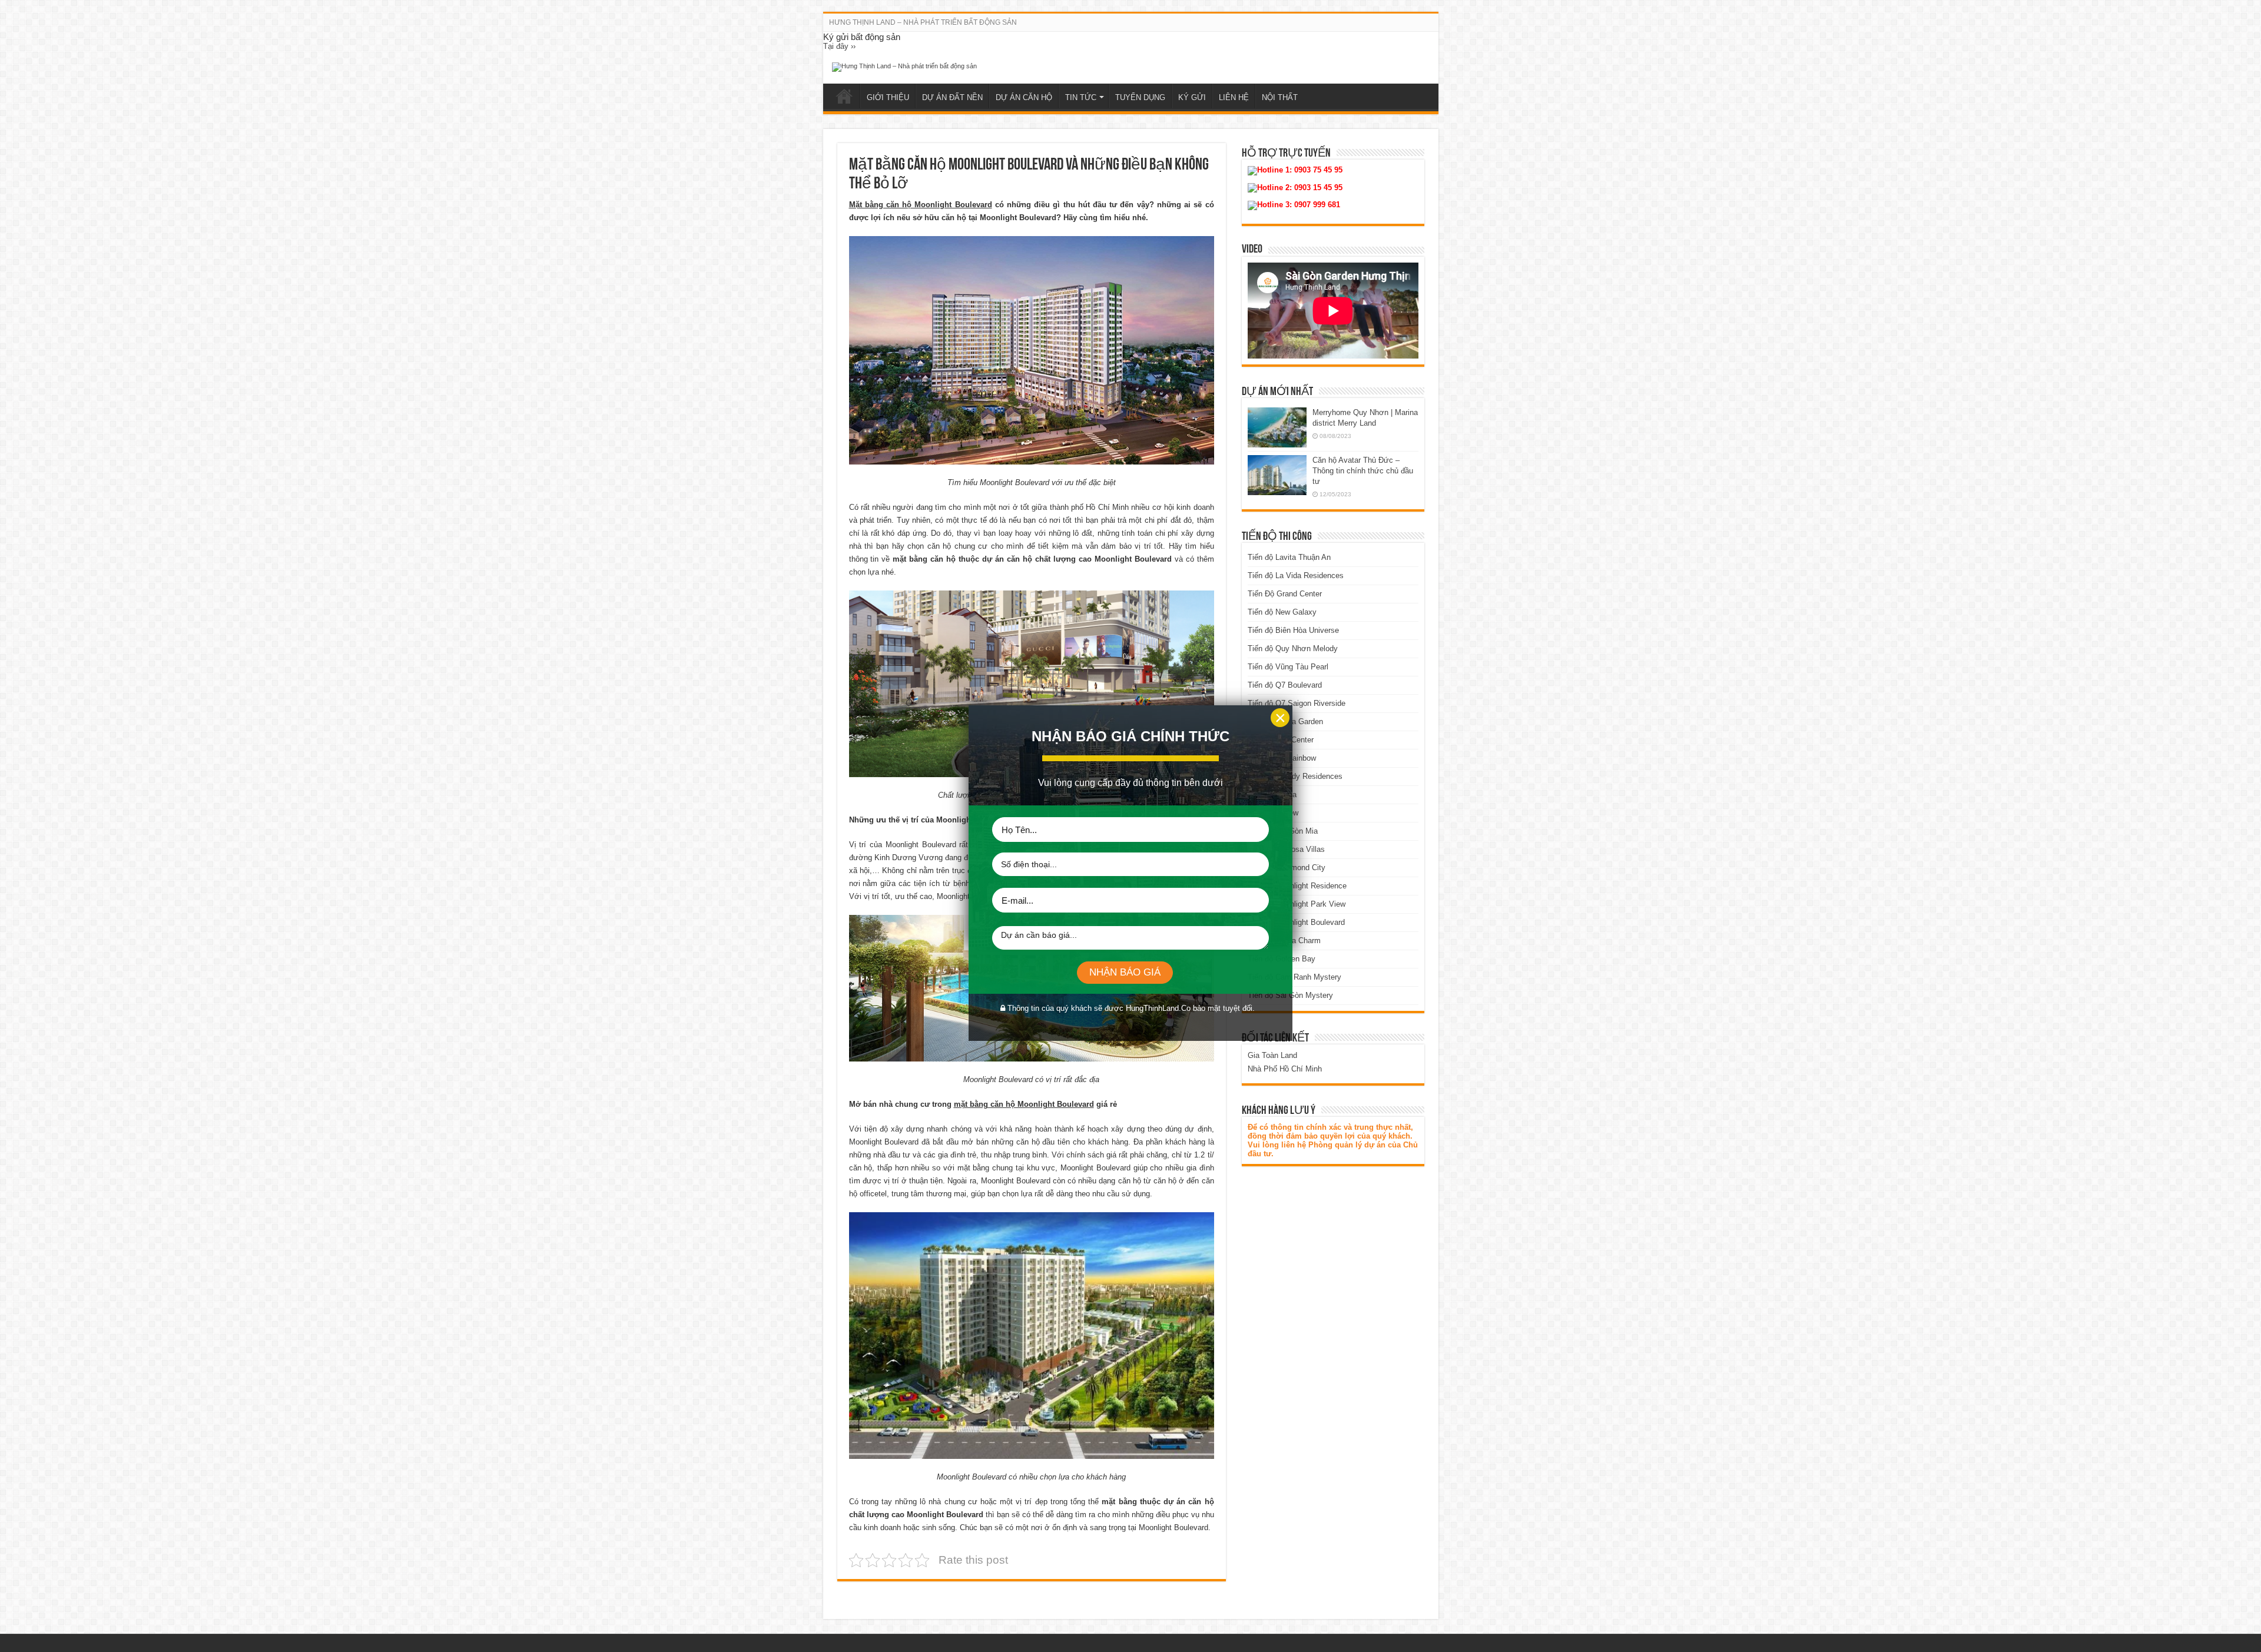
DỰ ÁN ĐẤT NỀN (952, 97)
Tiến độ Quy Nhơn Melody (1293, 648)
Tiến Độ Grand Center (1285, 594)
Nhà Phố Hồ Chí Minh (1285, 1069)
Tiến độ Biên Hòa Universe (1293, 630)
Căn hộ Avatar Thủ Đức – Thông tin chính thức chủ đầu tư (1363, 471)
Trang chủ (844, 96)
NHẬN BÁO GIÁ (1125, 972)
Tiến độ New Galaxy (1282, 612)
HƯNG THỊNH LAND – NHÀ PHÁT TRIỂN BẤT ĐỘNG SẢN (923, 22)
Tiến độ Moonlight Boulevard (1296, 922)
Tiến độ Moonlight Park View (1297, 904)
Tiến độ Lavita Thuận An (1289, 557)
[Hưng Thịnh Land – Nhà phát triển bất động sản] (904, 67)
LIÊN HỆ (1234, 97)
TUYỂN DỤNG (1140, 97)
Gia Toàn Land (1272, 1055)
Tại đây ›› (839, 46)
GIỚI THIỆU (888, 97)
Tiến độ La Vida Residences (1296, 575)
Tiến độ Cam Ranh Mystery (1294, 977)
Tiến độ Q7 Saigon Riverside (1297, 703)
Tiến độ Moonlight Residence (1297, 886)
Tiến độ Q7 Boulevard (1285, 685)
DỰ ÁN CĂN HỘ (1024, 97)
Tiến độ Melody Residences (1295, 776)
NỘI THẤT (1280, 97)
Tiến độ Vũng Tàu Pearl (1288, 667)
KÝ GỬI (1192, 97)
